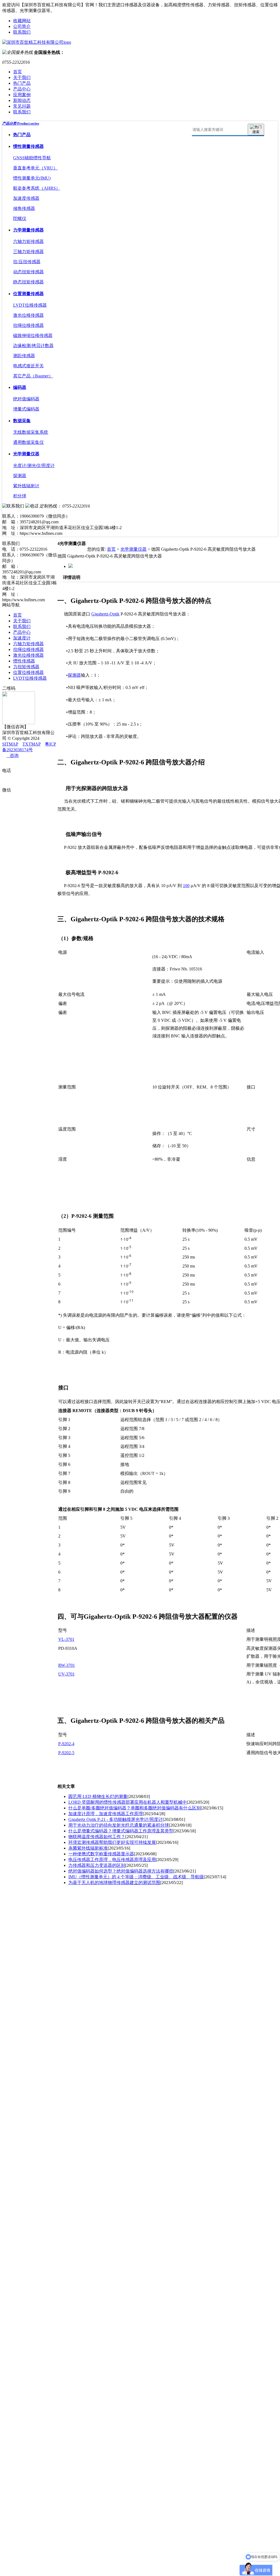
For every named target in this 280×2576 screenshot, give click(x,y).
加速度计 (22, 638)
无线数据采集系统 (31, 432)
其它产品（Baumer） (33, 376)
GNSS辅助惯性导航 (32, 158)
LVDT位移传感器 (30, 305)
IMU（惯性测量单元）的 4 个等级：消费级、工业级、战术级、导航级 (136, 1877)
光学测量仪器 (26, 454)
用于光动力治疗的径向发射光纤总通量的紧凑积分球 (119, 1825)
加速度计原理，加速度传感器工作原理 (106, 1814)
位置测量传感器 (28, 294)
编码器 (20, 387)
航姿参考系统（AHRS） (37, 188)
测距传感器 (24, 356)
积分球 (20, 496)
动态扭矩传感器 (28, 272)
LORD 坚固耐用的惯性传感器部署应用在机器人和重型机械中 (128, 1802)
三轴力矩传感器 (28, 252)
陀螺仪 (20, 218)
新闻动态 (22, 100)
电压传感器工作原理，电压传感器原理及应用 (112, 1860)
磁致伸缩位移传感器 (33, 335)
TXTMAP (31, 744)
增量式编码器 (26, 409)
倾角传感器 (24, 208)
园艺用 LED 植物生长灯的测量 (98, 1796)
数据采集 (22, 421)
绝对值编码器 (26, 399)
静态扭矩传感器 (28, 282)
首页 (17, 72)
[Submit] (256, 130)
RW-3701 (67, 1665)
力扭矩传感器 (26, 667)
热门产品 (22, 83)
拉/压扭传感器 (27, 262)
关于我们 (22, 77)
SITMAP (10, 744)
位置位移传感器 (28, 672)
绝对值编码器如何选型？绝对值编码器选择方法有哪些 (121, 1871)
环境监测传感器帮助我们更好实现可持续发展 (112, 1842)
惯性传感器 (24, 661)
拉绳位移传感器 (28, 325)
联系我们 (22, 32)
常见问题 (22, 106)
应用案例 (22, 95)
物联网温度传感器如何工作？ (97, 1837)
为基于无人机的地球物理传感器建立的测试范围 (114, 1883)
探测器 (20, 476)
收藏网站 (22, 21)
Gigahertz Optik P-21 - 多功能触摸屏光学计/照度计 (116, 1819)
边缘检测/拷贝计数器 (33, 346)
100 (186, 886)
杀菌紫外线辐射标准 (88, 1848)
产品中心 (22, 89)
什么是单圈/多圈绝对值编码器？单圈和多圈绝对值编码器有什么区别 (135, 1808)
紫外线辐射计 (26, 486)
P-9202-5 (66, 1753)
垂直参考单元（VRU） (35, 168)
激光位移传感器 (28, 315)
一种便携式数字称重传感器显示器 (101, 1854)
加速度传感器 (26, 198)
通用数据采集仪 (28, 442)
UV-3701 (66, 1674)
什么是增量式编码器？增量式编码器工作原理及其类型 (121, 1831)
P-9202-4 (66, 1744)
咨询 (13, 756)
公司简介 (22, 26)
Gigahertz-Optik (105, 614)
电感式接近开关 (28, 366)
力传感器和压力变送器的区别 (97, 1865)
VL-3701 (66, 1639)
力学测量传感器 (28, 230)
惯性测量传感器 (28, 146)
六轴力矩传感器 (28, 241)
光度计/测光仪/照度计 (34, 466)
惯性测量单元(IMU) (32, 178)
